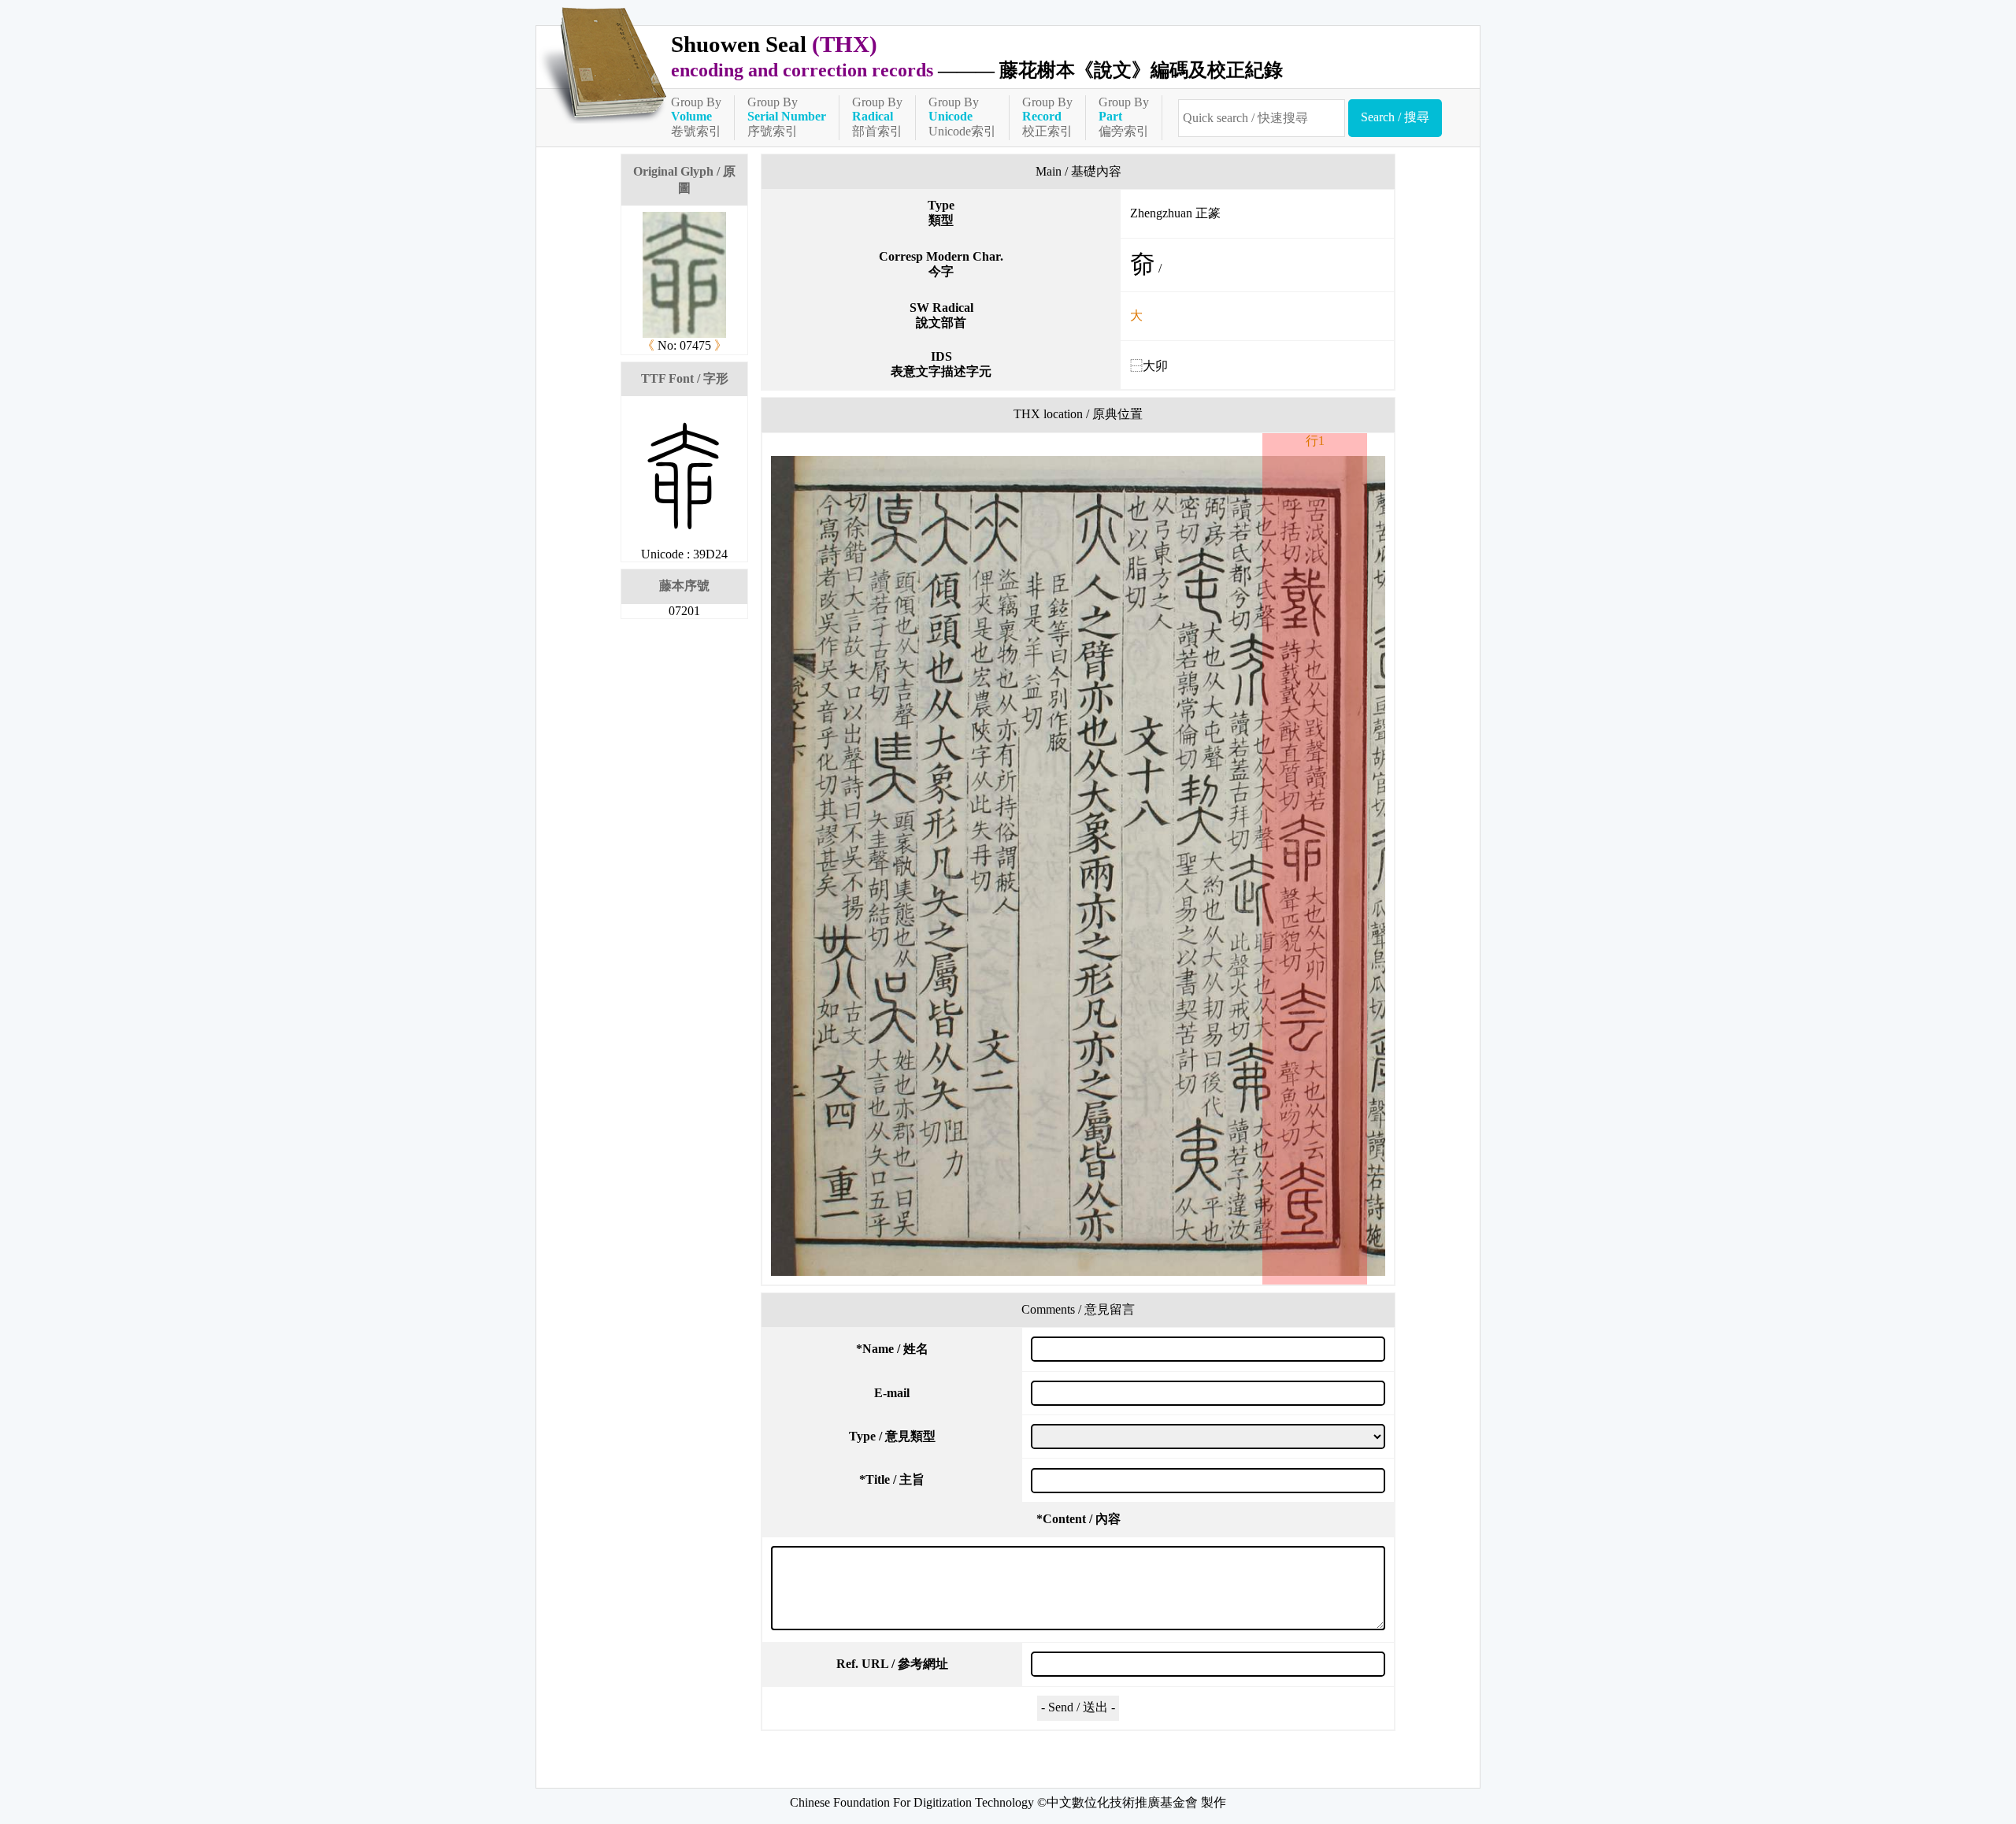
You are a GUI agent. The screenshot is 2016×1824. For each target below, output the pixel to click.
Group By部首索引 (877, 117)
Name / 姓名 (892, 1349)
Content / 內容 (1078, 1519)
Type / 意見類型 (892, 1436)
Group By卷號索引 (696, 117)
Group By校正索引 (1047, 117)
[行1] (1078, 866)
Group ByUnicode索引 (962, 117)
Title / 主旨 (892, 1479)
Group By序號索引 (787, 117)
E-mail (892, 1393)
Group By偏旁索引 (1124, 117)
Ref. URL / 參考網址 (892, 1664)
